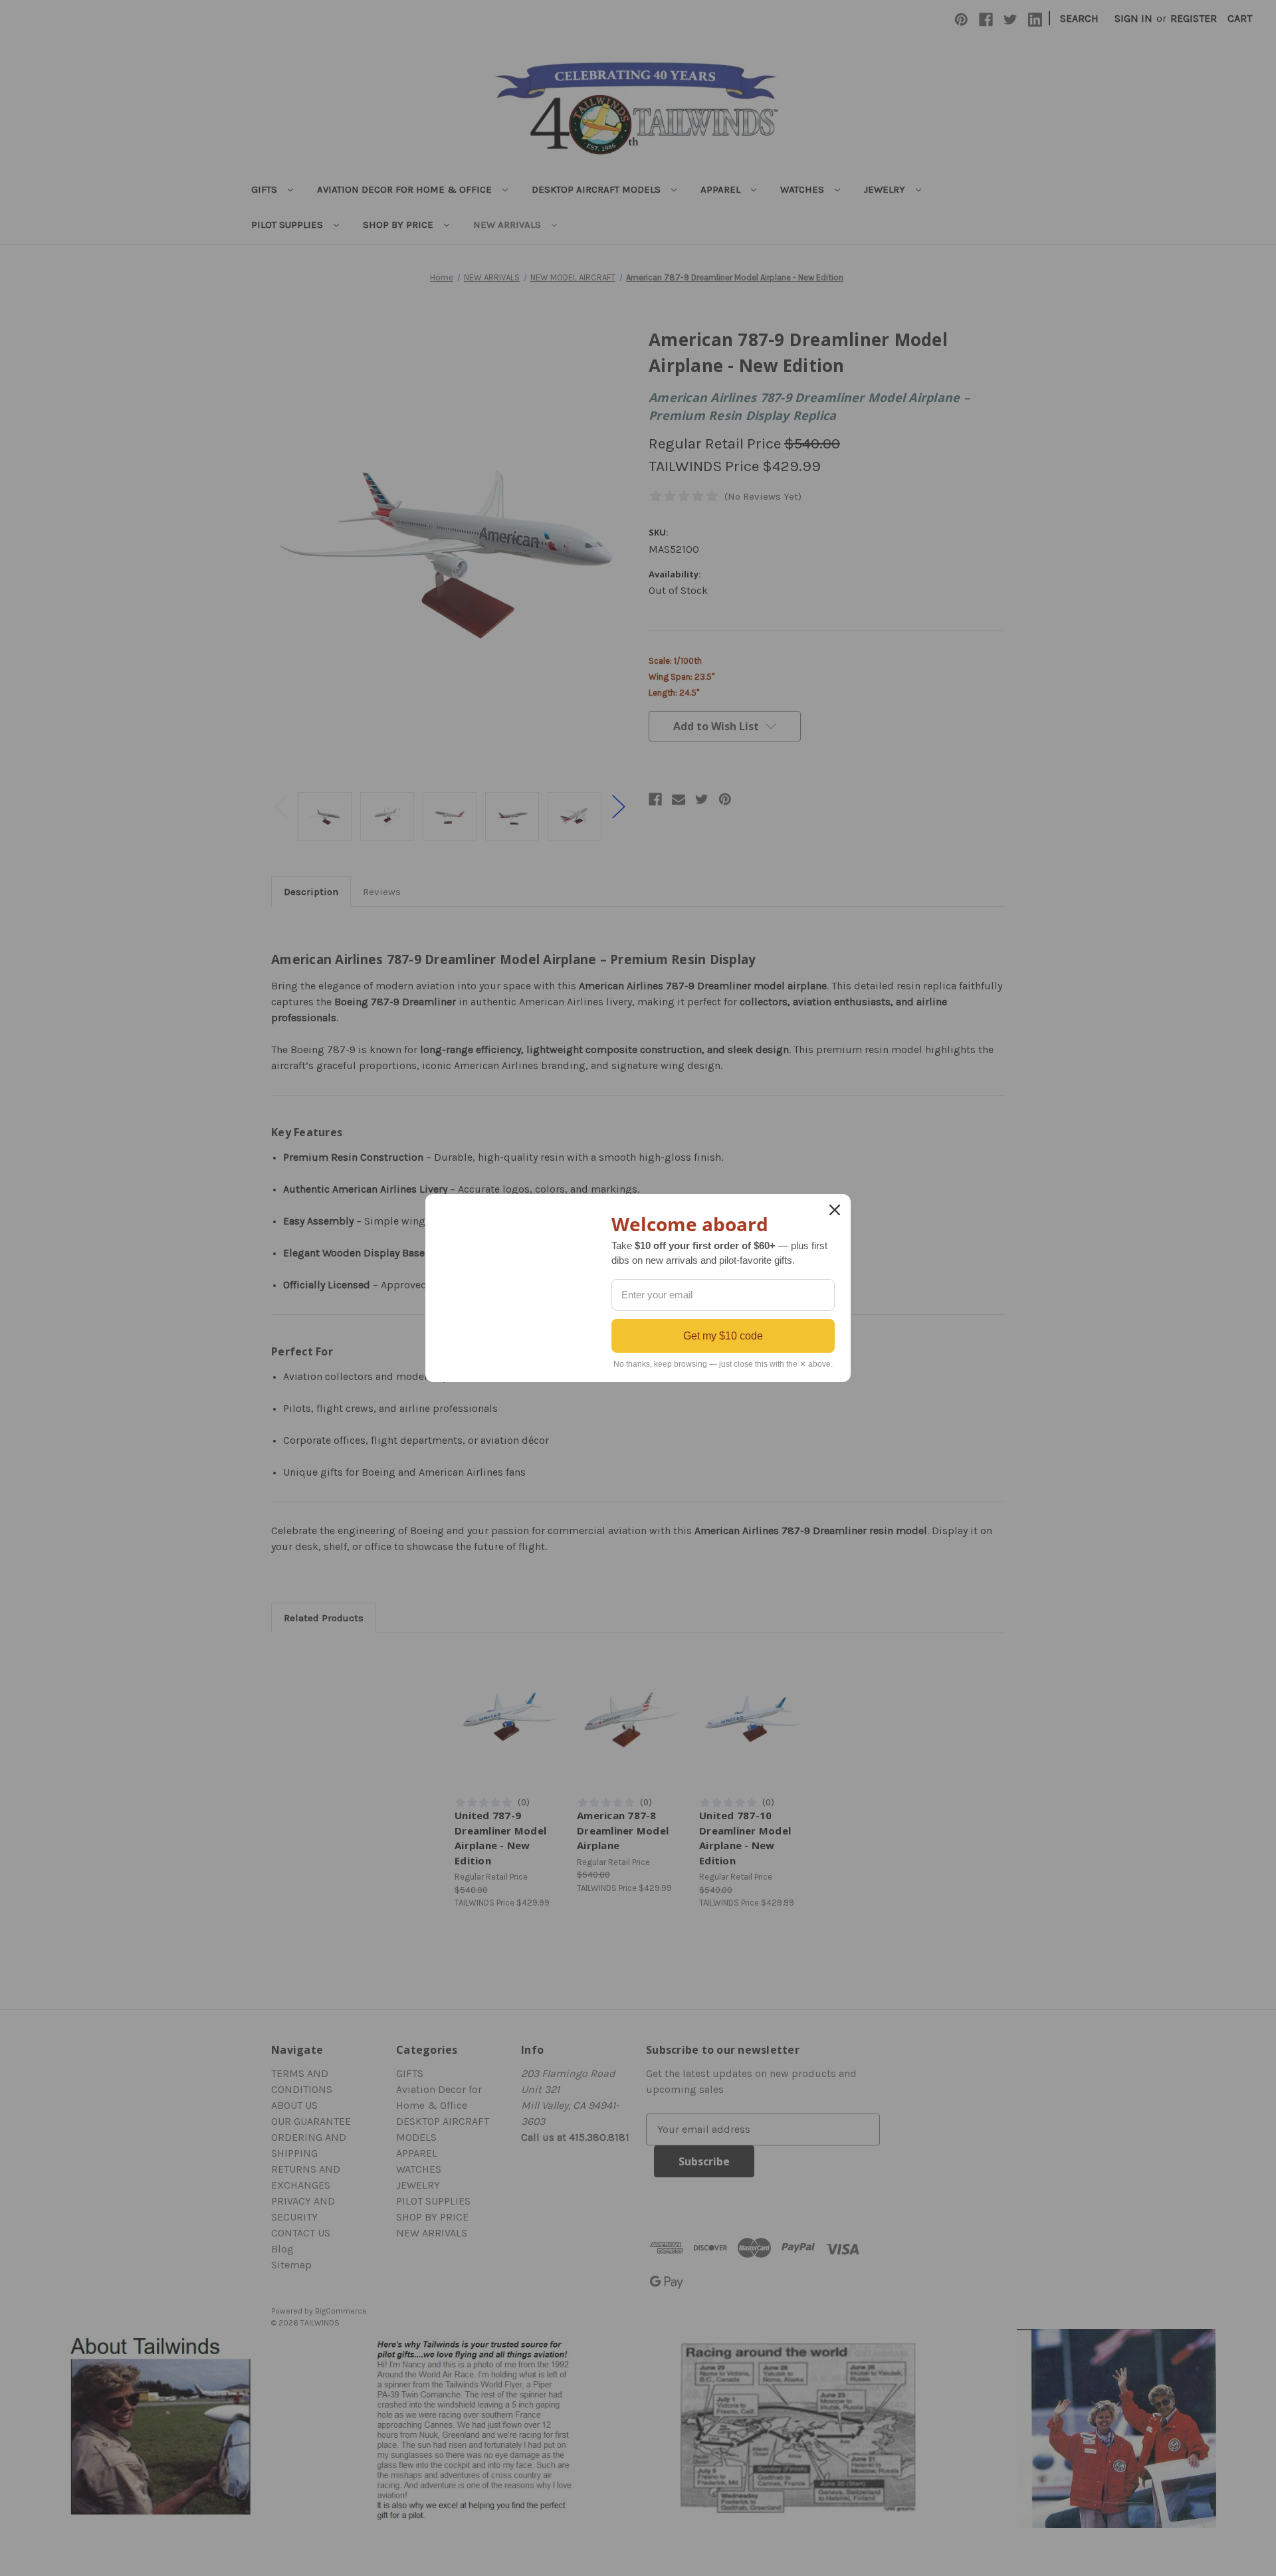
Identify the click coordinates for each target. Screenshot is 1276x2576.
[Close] (835, 1210)
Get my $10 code (723, 1336)
